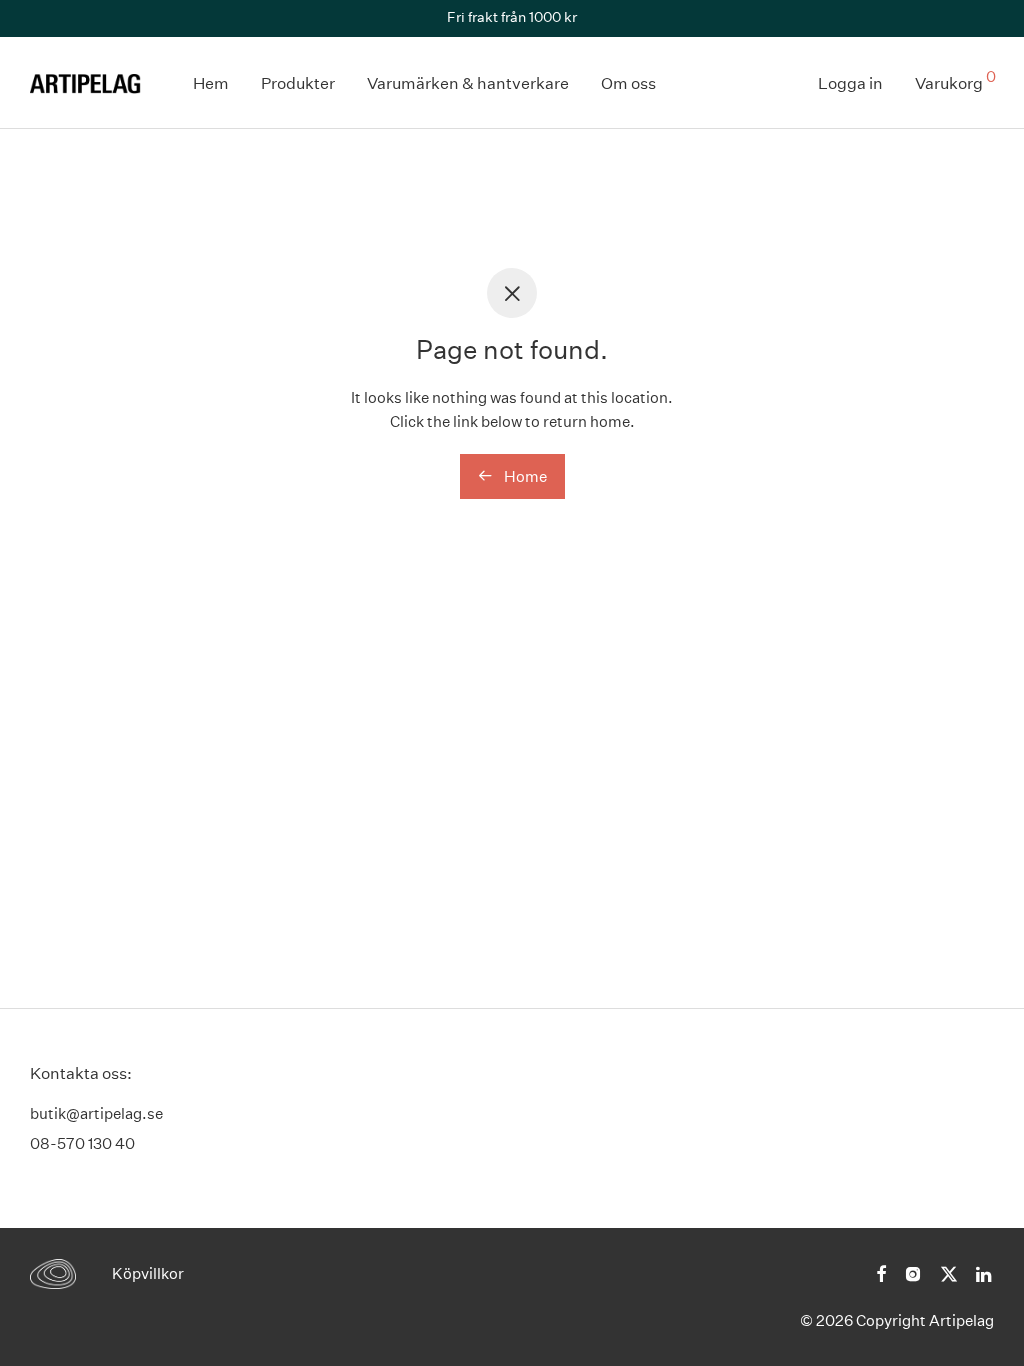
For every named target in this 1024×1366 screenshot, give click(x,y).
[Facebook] (881, 1272)
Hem (211, 83)
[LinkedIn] (985, 1272)
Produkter (298, 83)
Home (524, 476)
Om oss (628, 83)
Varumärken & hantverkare (468, 83)
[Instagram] (913, 1272)
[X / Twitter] (949, 1272)
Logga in (850, 83)
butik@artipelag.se (96, 1113)
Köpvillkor (148, 1273)
